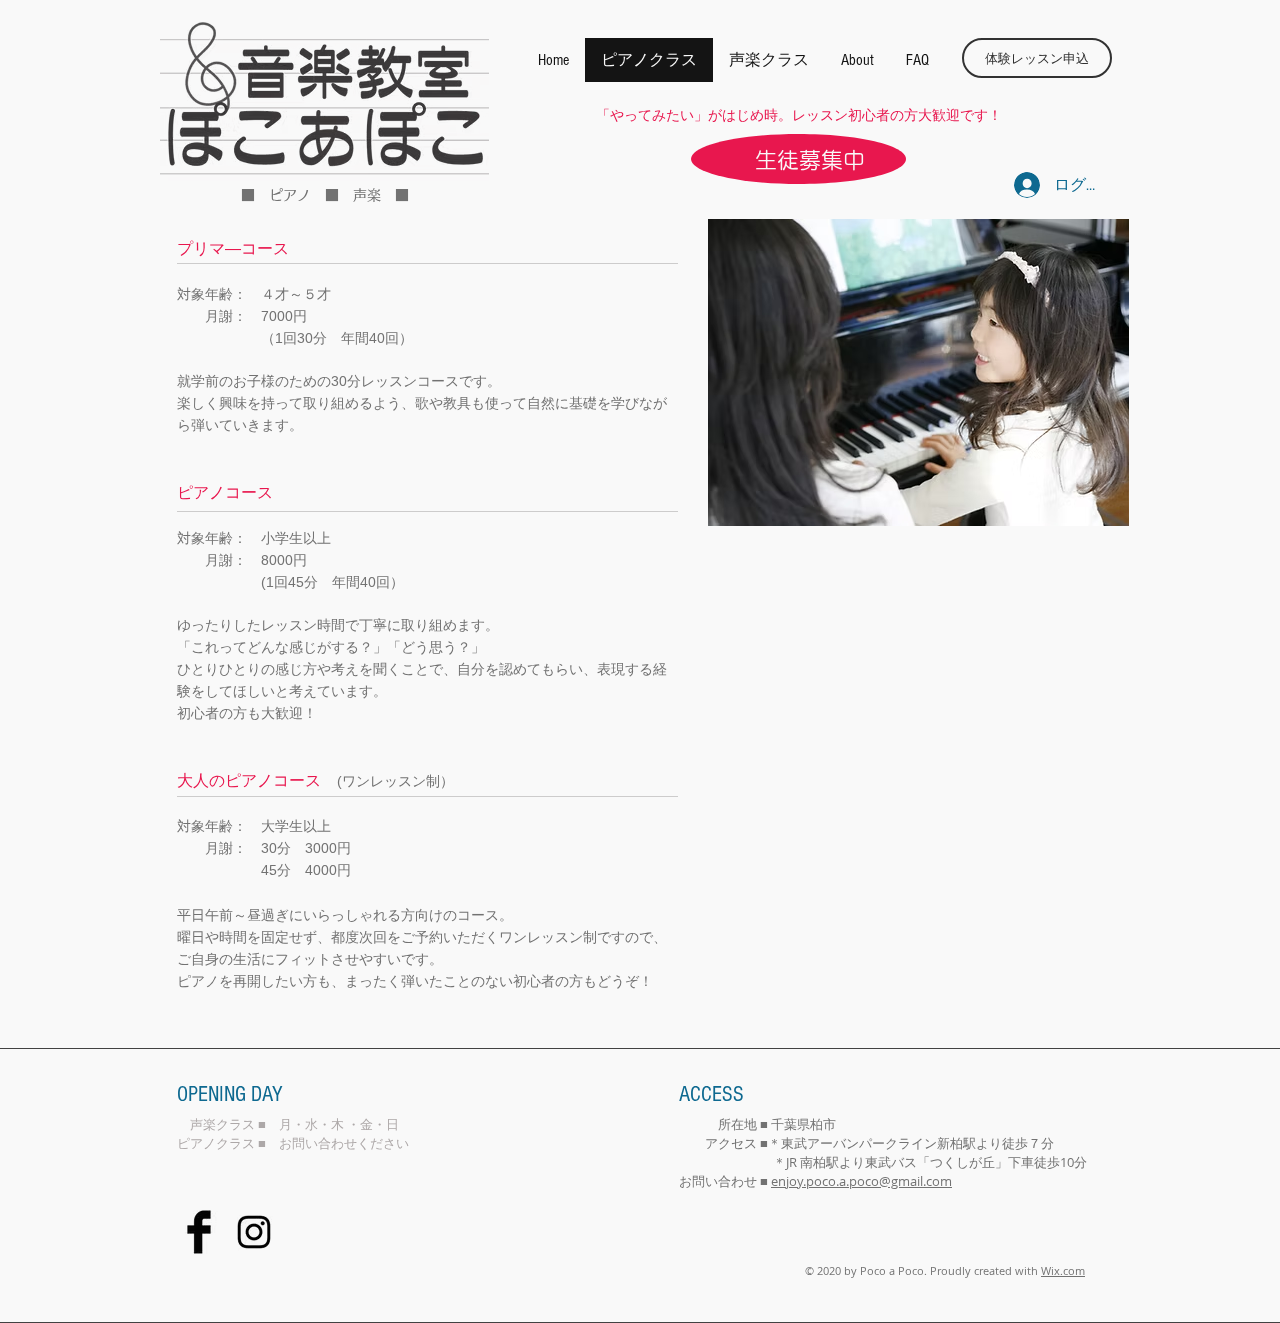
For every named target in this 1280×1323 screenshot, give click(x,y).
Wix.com (1063, 1270)
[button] (1037, 58)
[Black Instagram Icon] (254, 1232)
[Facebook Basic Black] (199, 1232)
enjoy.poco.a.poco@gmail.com (861, 1181)
